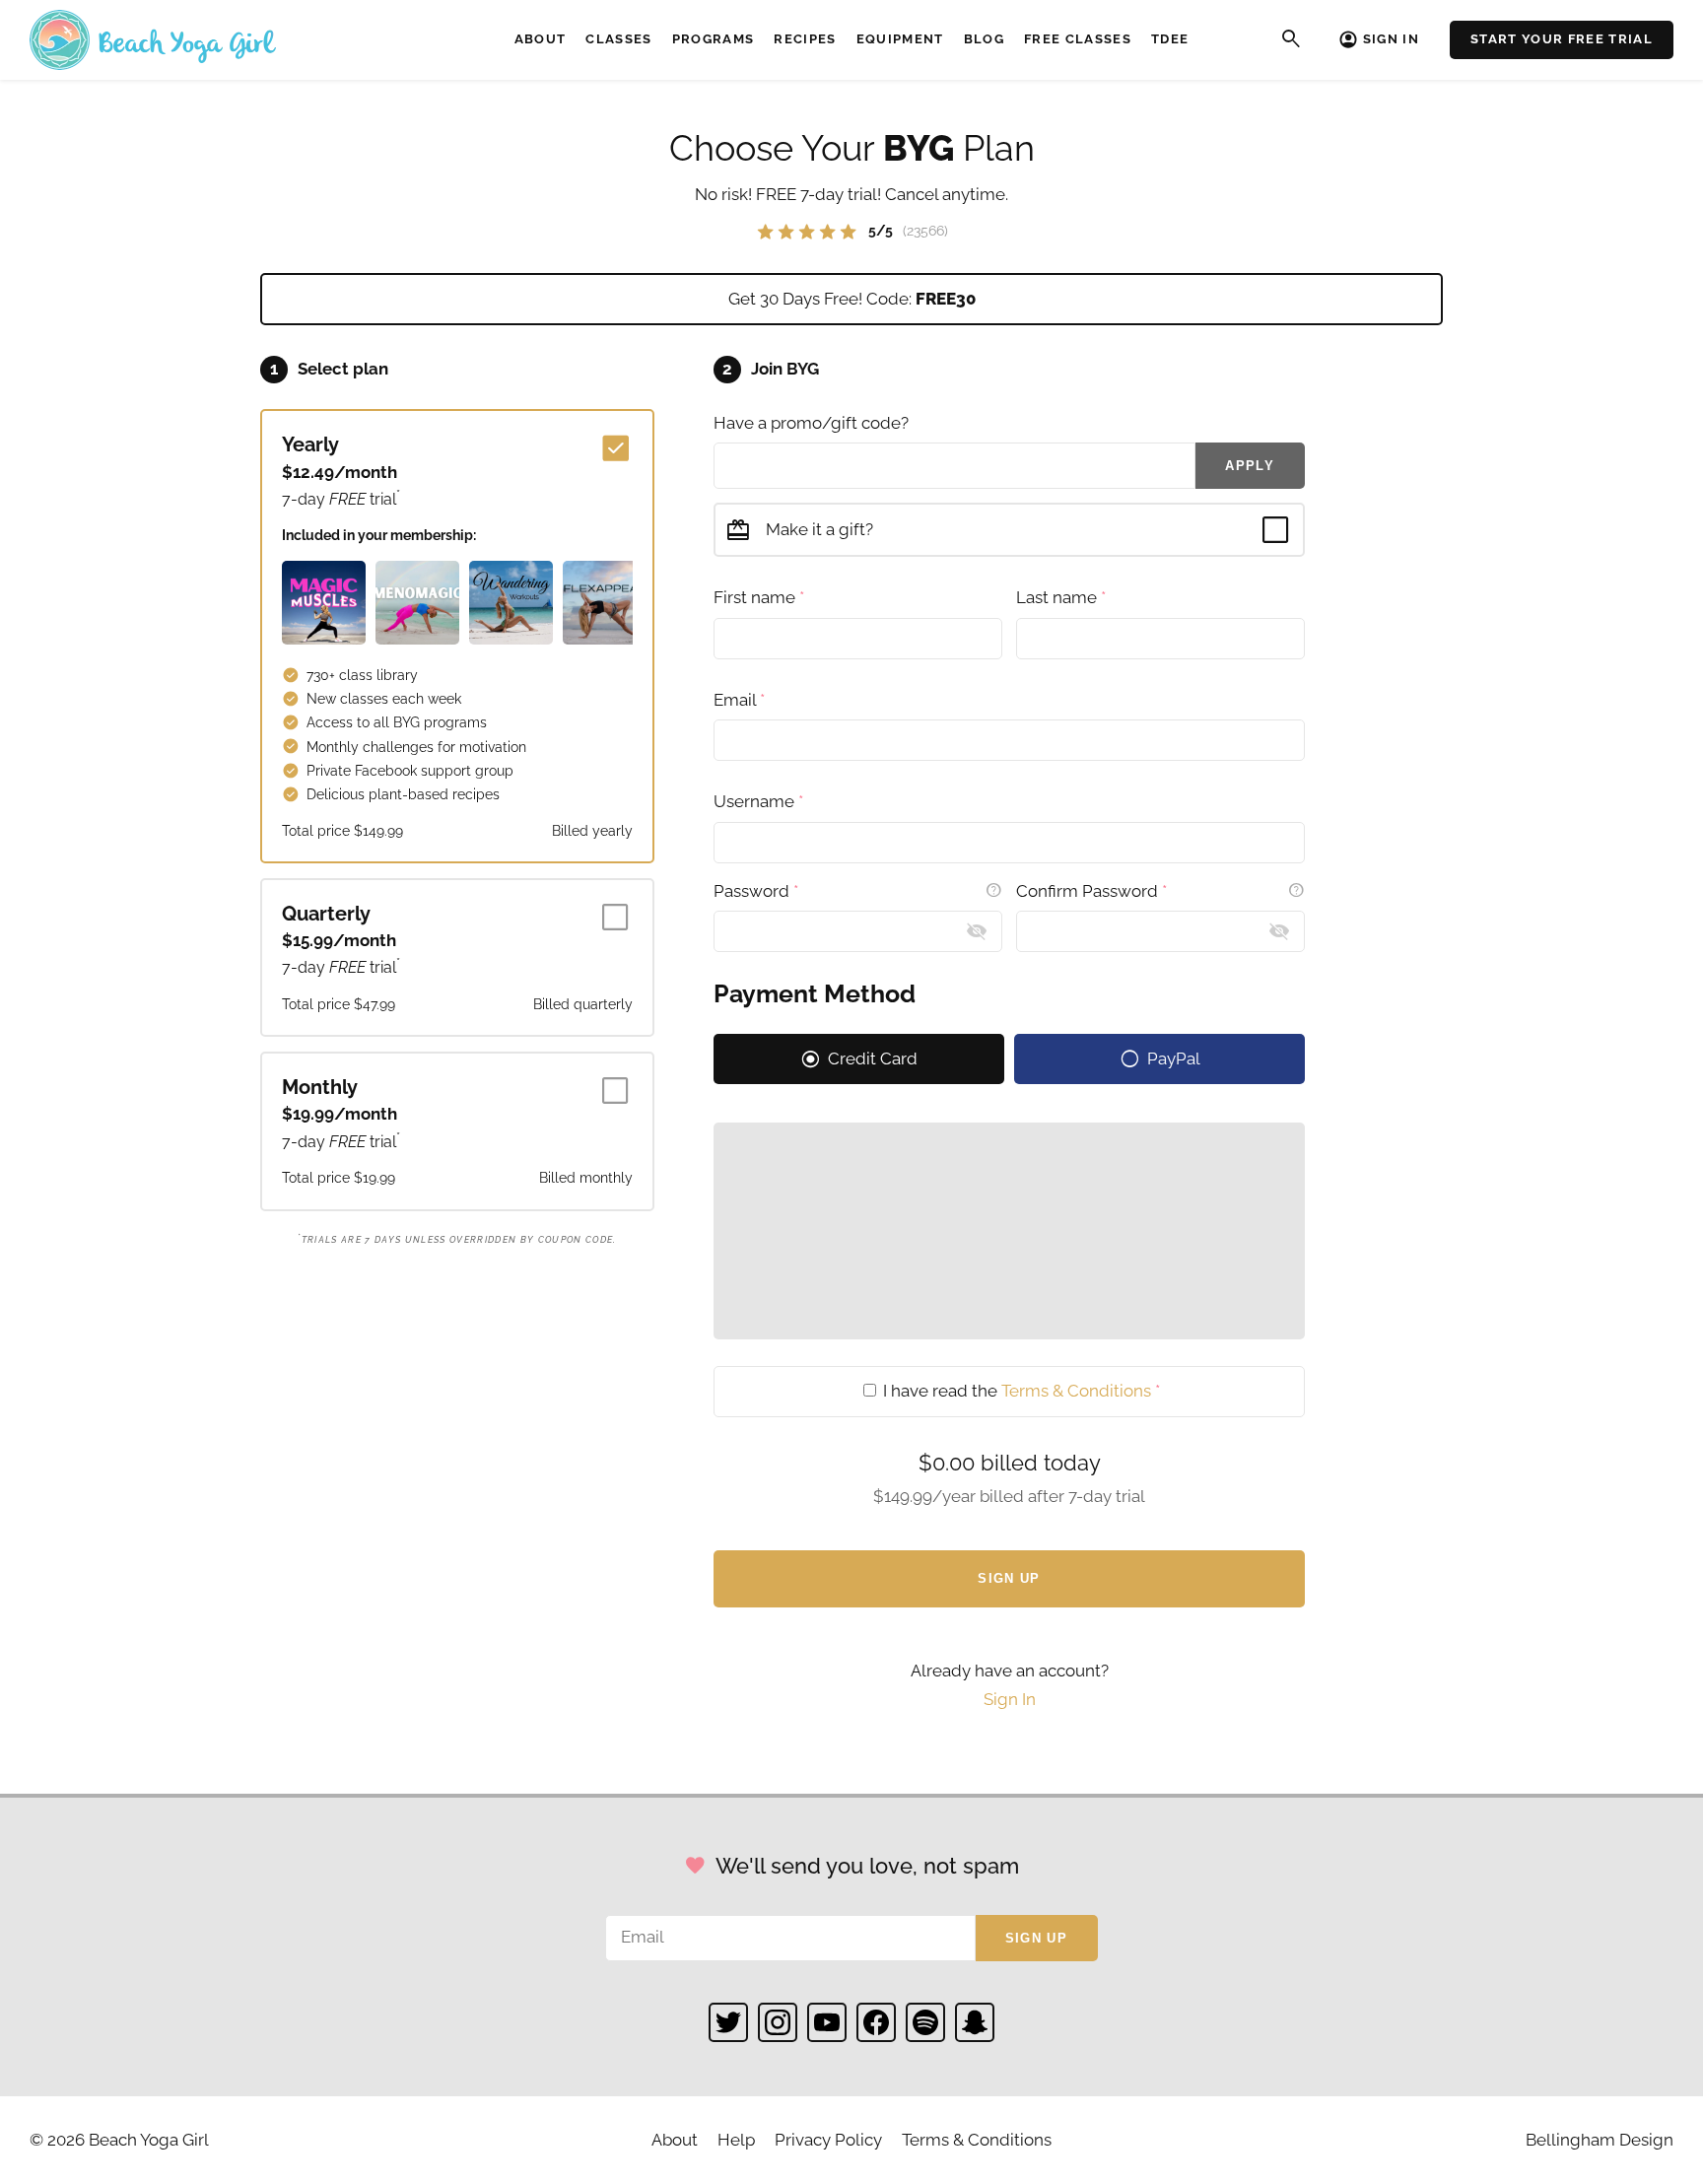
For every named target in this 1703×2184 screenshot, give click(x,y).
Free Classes (1078, 39)
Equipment (900, 39)
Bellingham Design (1600, 2140)
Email (739, 700)
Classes (618, 39)
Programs (714, 39)
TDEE (1170, 39)
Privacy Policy (828, 2140)
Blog (984, 39)
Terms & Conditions (1076, 1391)
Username (758, 801)
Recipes (805, 39)
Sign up (1036, 1938)
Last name (1061, 597)
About (541, 39)
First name (759, 597)
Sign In (1391, 39)
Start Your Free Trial (1562, 39)
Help (736, 2140)
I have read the (1020, 1391)
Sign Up (1009, 1578)
